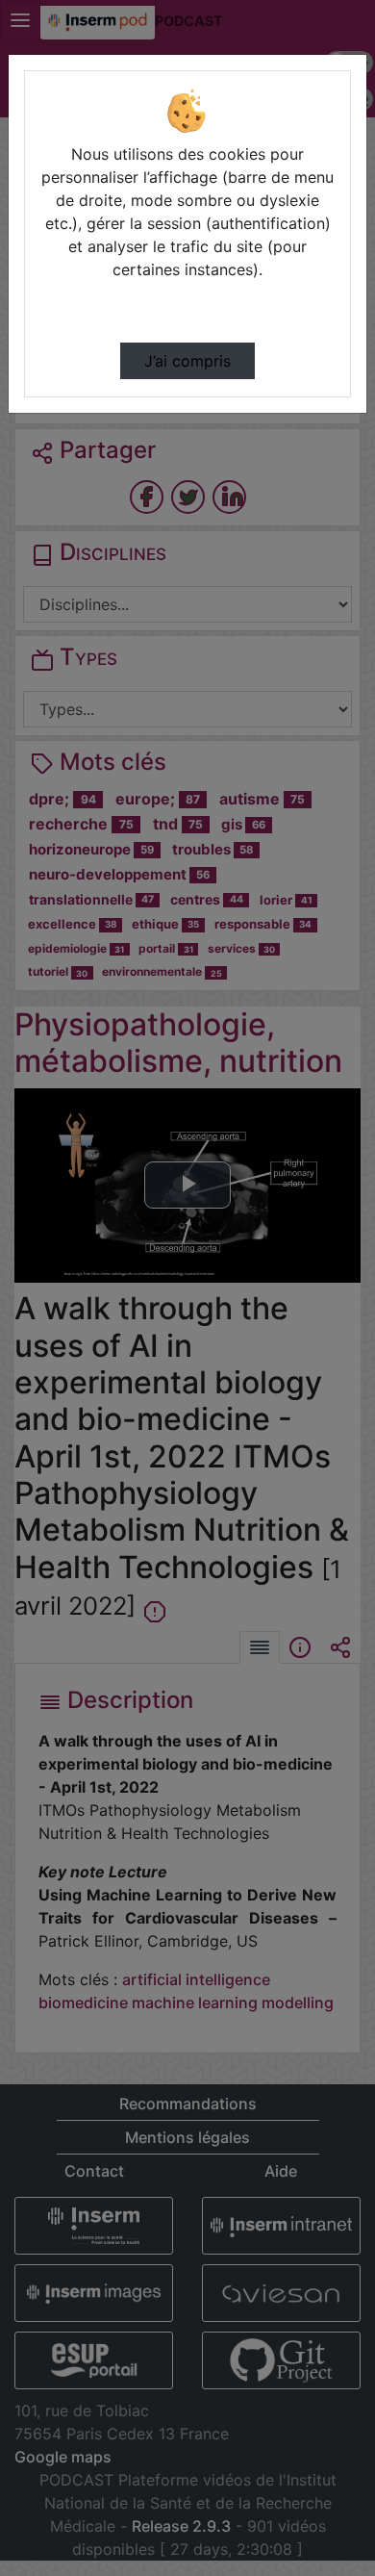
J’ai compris (187, 361)
